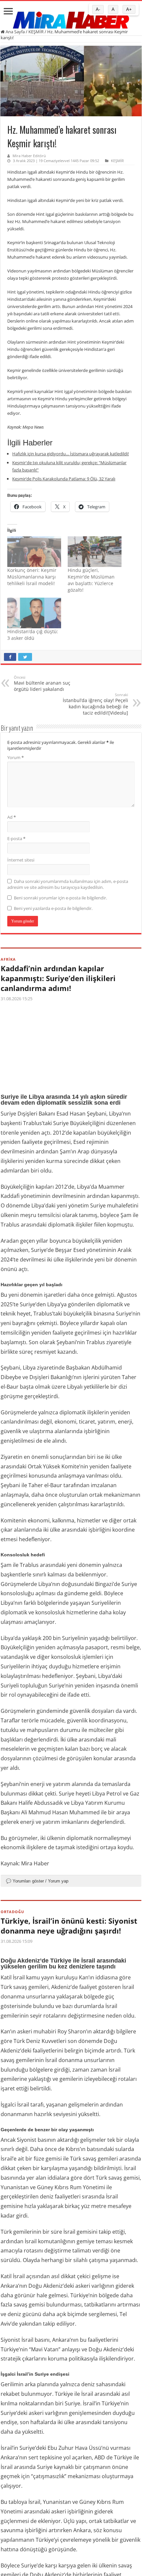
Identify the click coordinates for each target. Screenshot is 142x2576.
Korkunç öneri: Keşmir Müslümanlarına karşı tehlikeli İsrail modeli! (32, 577)
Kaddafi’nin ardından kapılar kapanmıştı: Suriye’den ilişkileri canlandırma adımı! (58, 978)
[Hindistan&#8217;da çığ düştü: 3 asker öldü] (34, 613)
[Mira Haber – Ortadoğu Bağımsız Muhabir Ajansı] (71, 18)
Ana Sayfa (15, 32)
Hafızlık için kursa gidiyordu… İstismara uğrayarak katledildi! (71, 454)
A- (98, 9)
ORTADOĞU (12, 1912)
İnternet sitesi (21, 860)
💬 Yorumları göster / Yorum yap (37, 1881)
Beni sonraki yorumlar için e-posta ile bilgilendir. (60, 898)
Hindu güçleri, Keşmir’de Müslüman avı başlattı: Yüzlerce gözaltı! (91, 580)
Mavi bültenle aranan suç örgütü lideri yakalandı (42, 683)
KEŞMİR (36, 32)
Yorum (16, 757)
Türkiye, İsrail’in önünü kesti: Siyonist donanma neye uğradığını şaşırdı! (69, 1926)
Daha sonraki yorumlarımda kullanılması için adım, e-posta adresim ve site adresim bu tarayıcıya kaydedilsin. (68, 884)
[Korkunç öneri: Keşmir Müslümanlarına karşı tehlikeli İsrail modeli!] (34, 552)
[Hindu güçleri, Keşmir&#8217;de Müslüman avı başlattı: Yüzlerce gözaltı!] (95, 552)
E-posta (16, 838)
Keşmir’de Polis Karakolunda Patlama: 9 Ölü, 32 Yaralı (64, 479)
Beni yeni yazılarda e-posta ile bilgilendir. (53, 908)
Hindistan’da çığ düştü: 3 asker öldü (33, 635)
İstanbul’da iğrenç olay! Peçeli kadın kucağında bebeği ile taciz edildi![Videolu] (95, 704)
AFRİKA (8, 959)
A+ (129, 9)
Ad (12, 817)
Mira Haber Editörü (29, 156)
